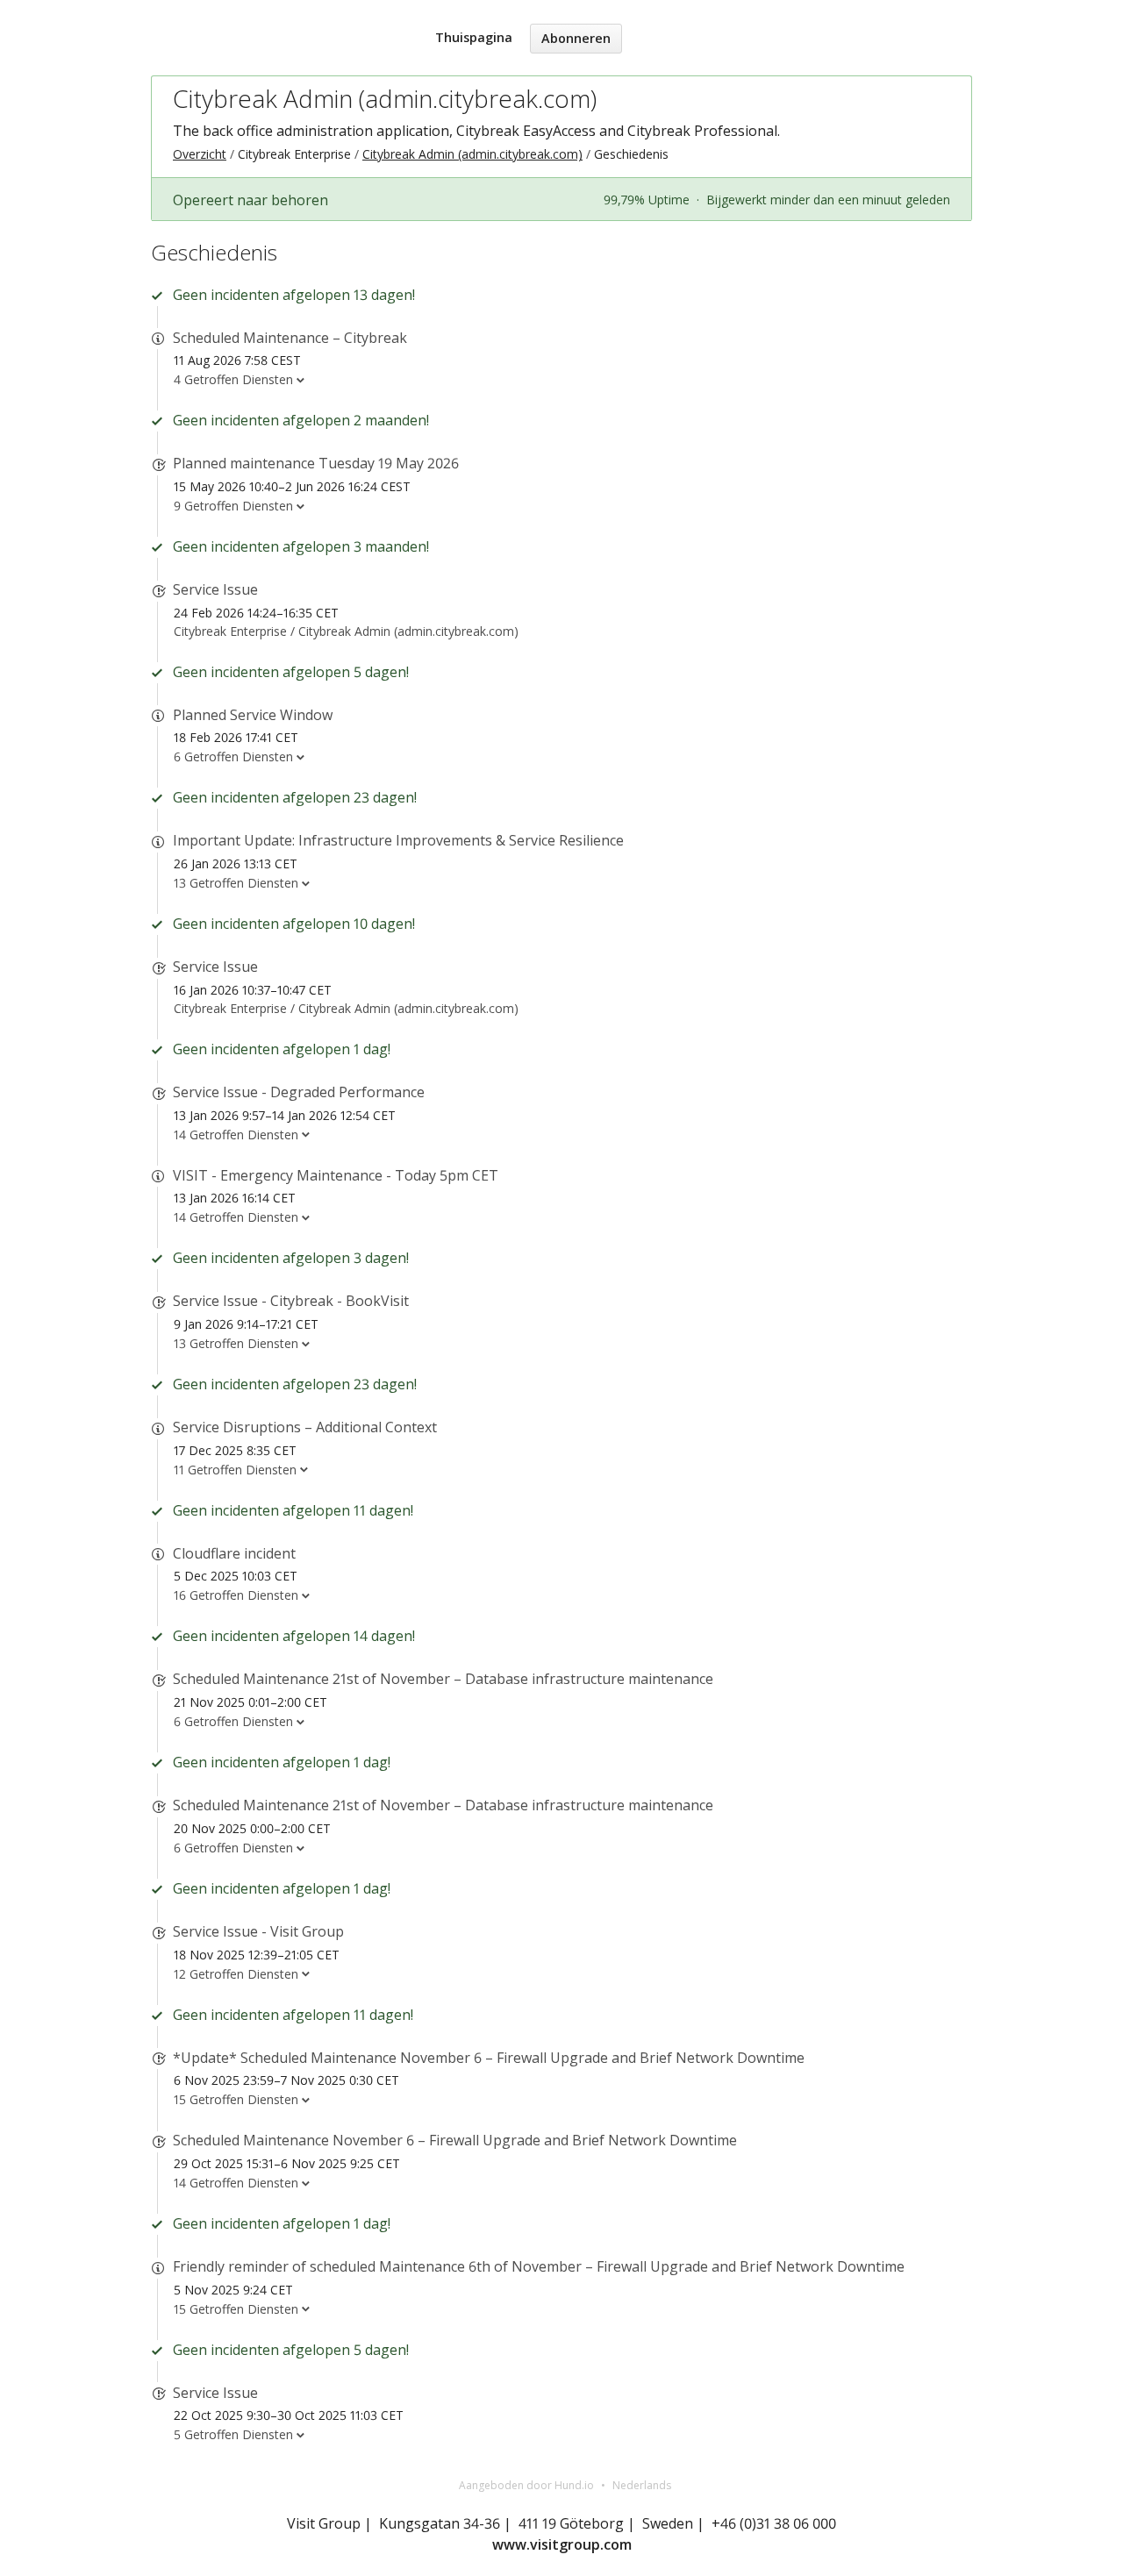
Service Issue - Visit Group (258, 1931)
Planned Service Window (253, 715)
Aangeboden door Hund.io (526, 2485)
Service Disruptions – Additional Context (305, 1427)
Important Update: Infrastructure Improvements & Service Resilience (398, 840)
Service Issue (215, 589)
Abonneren (576, 38)
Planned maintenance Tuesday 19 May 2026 (316, 463)
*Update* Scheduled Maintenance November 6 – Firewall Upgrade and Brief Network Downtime (489, 2058)
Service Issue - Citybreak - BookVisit (291, 1301)
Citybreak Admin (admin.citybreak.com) (385, 98)
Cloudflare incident (234, 1553)
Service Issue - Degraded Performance (299, 1092)
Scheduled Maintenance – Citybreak (290, 338)
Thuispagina (474, 37)
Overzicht (200, 154)
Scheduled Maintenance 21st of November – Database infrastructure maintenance (443, 1679)
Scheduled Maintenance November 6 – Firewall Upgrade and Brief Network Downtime (455, 2140)
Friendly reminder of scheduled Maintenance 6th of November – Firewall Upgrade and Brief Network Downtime (539, 2266)
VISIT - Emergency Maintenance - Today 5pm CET (336, 1175)
